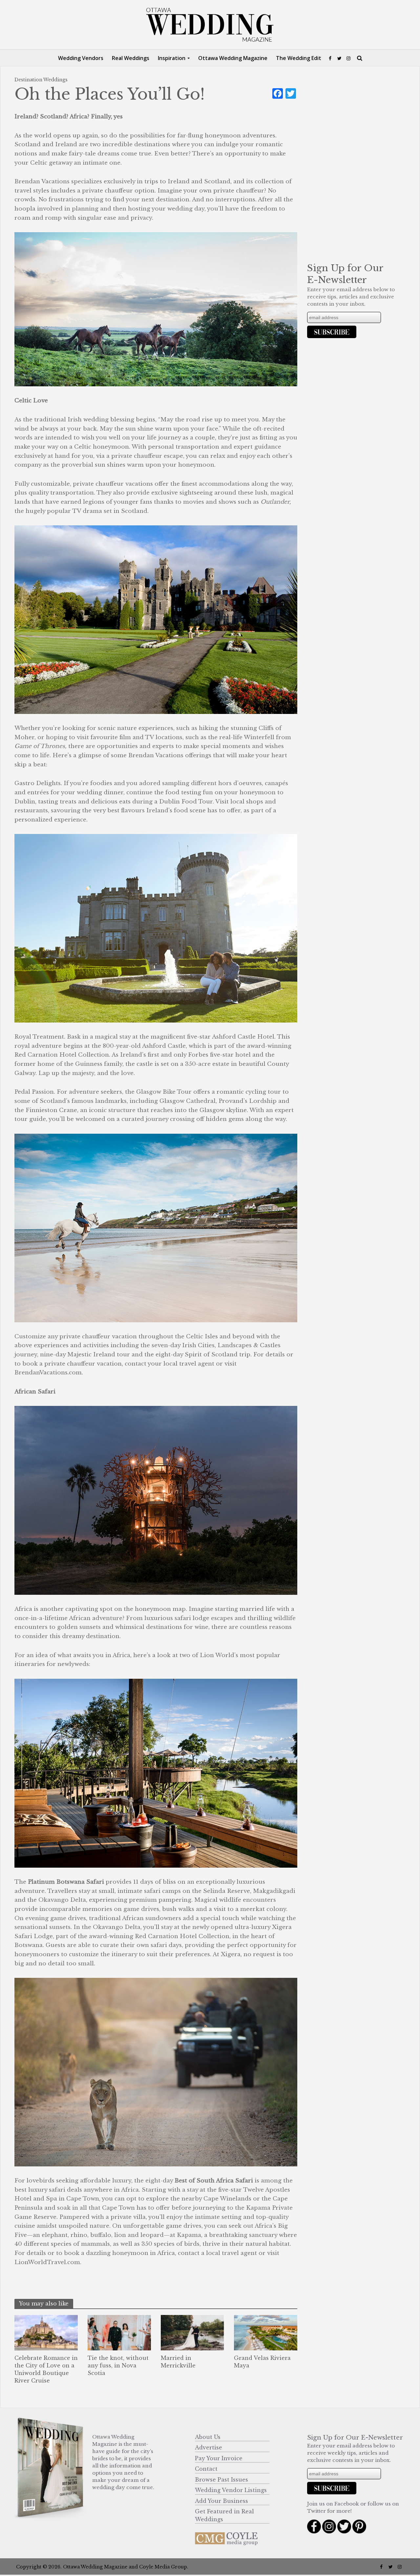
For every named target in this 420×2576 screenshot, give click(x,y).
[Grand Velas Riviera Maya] (266, 2332)
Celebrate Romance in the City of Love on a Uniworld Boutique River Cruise (46, 2369)
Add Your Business (221, 2501)
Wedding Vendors (81, 58)
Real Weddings (131, 58)
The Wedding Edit (299, 58)
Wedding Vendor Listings (231, 2490)
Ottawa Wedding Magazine (233, 58)
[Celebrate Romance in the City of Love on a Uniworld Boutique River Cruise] (46, 2332)
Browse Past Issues (221, 2480)
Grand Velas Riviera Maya (262, 2362)
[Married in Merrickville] (192, 2332)
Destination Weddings (41, 80)
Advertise (209, 2447)
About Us (208, 2437)
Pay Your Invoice (219, 2458)
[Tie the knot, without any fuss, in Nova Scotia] (119, 2332)
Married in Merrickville (178, 2362)
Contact (206, 2469)
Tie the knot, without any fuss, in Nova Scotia (118, 2365)
